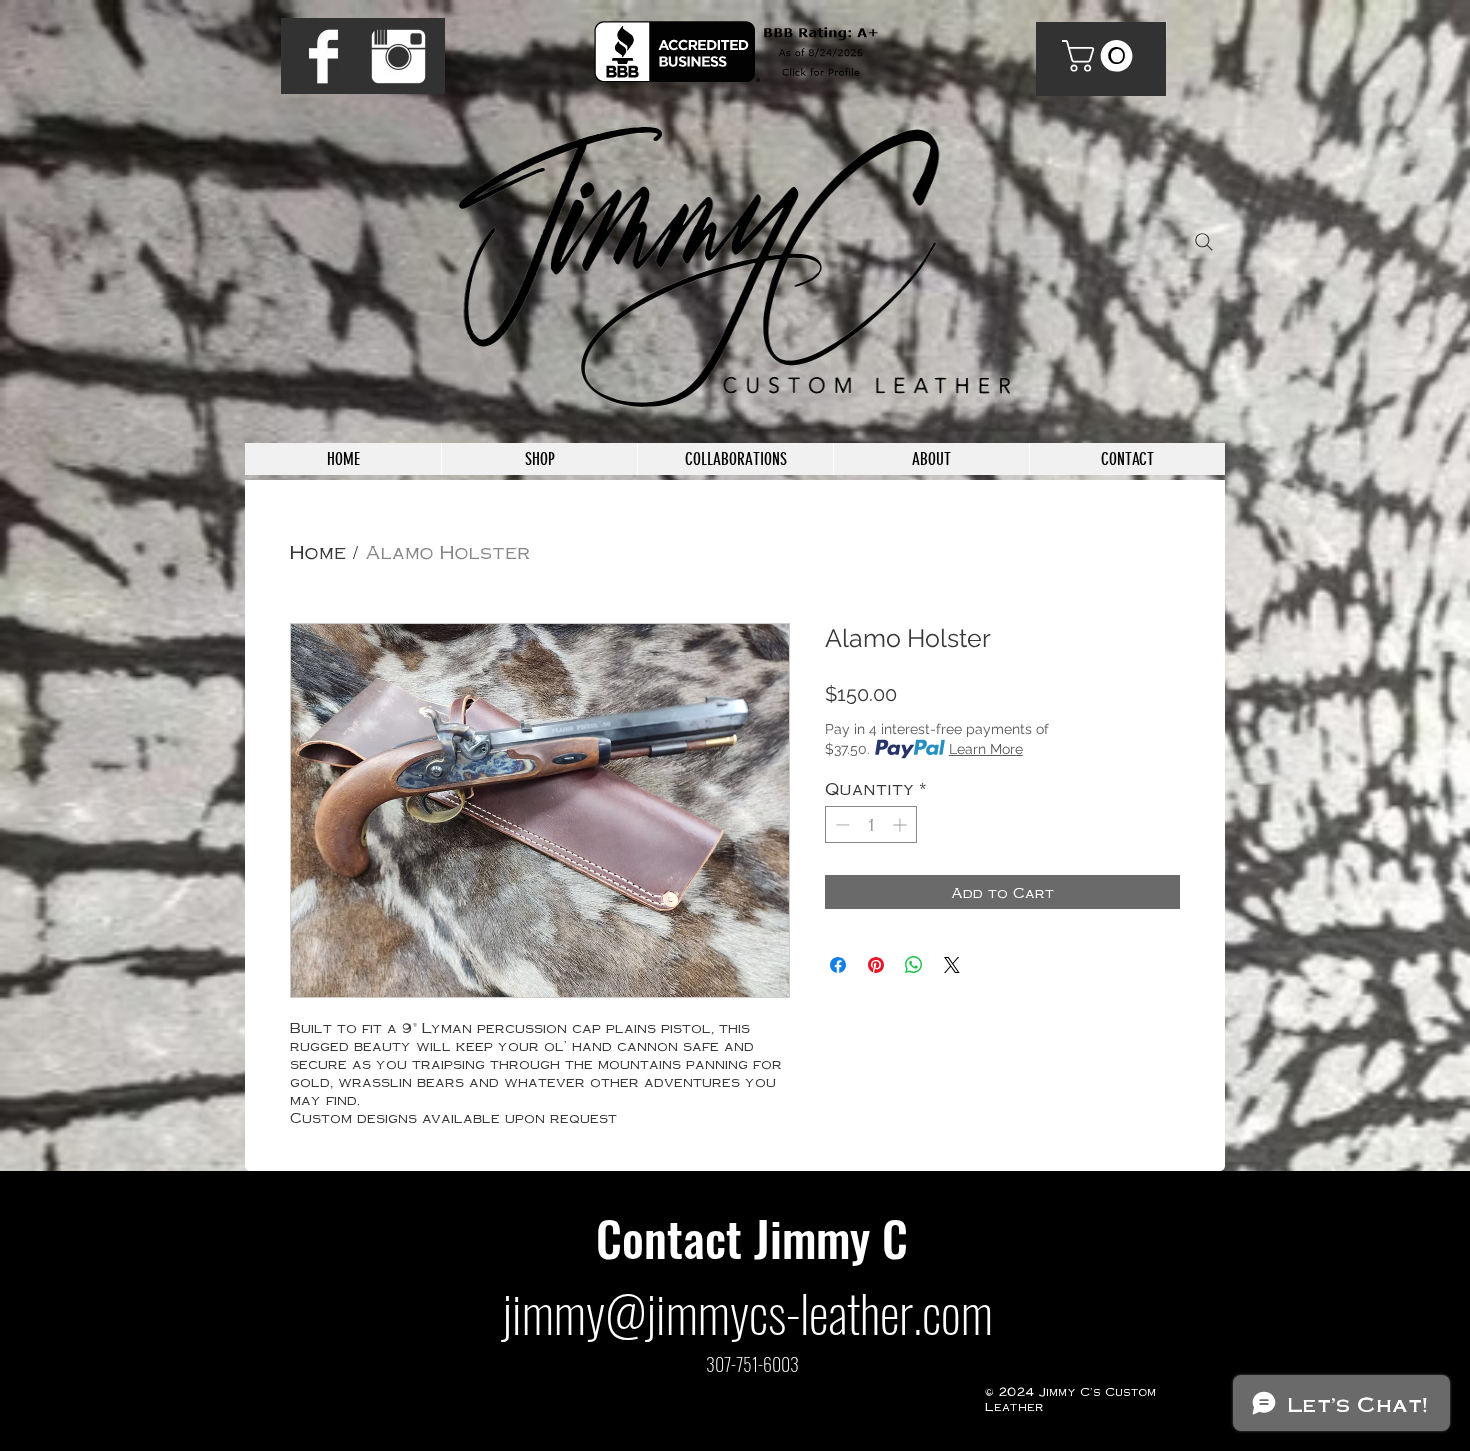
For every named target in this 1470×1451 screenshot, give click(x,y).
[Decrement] (840, 824)
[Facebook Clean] (323, 56)
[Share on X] (952, 965)
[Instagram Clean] (398, 56)
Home (318, 551)
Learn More (986, 749)
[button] (1101, 56)
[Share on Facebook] (838, 965)
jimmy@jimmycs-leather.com (747, 1312)
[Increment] (901, 824)
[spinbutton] (871, 824)
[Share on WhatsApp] (914, 965)
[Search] (1204, 242)
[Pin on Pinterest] (876, 965)
